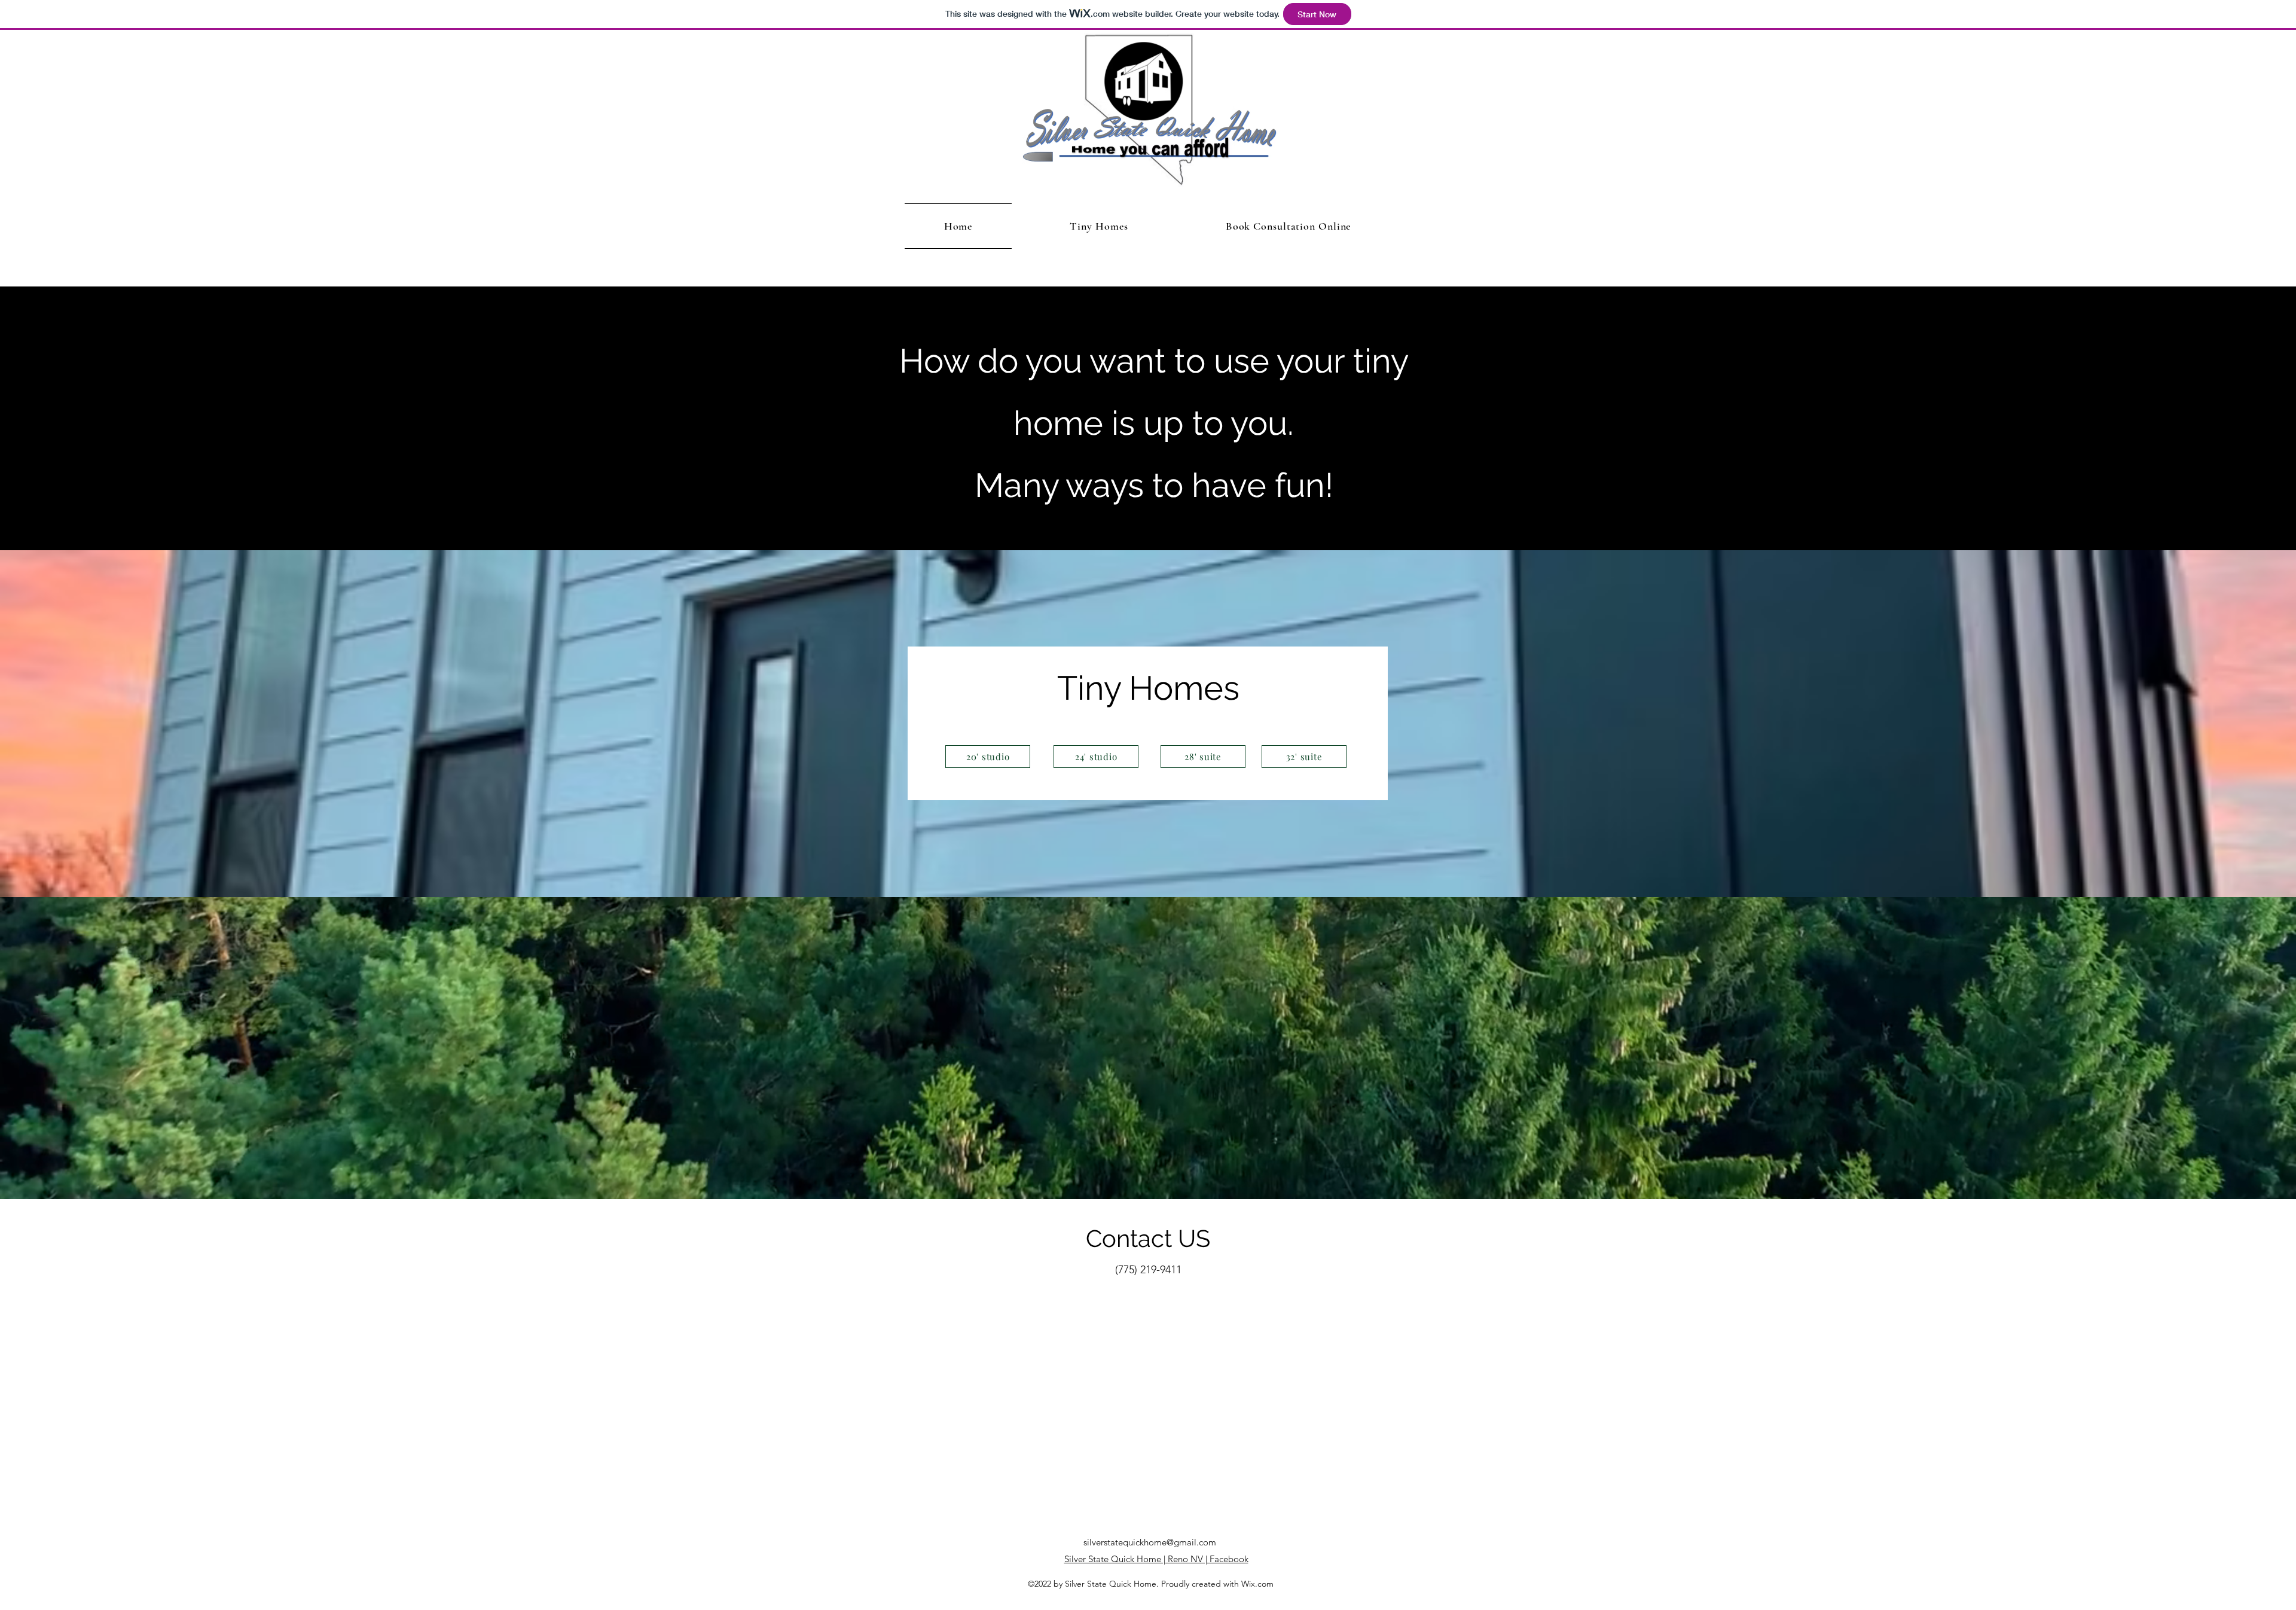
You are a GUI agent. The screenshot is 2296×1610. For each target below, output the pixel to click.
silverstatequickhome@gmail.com (1150, 1542)
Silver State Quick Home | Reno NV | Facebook (1156, 1559)
